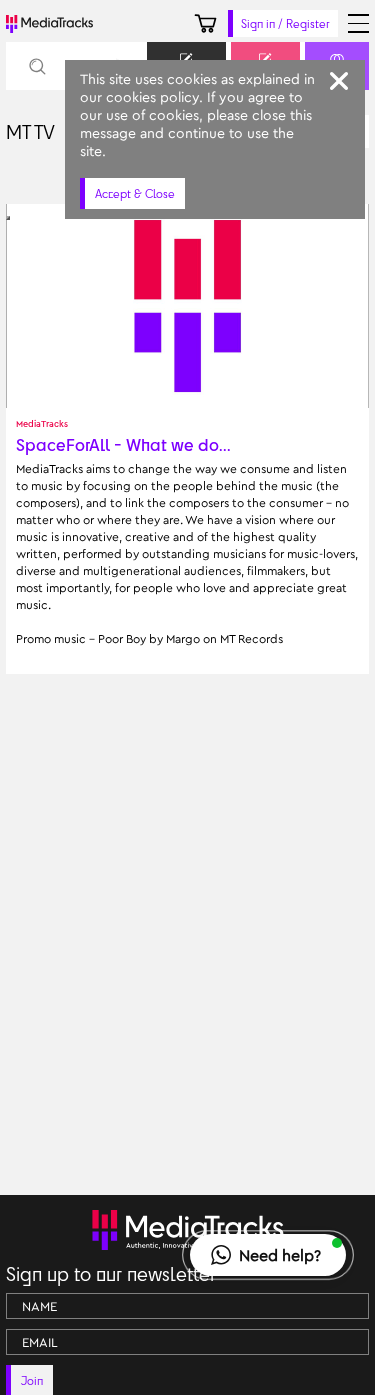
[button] (268, 1255)
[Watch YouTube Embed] (8, 218)
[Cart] (205, 23)
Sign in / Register (285, 23)
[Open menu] (358, 23)
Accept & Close (135, 193)
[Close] (339, 81)
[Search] (36, 66)
